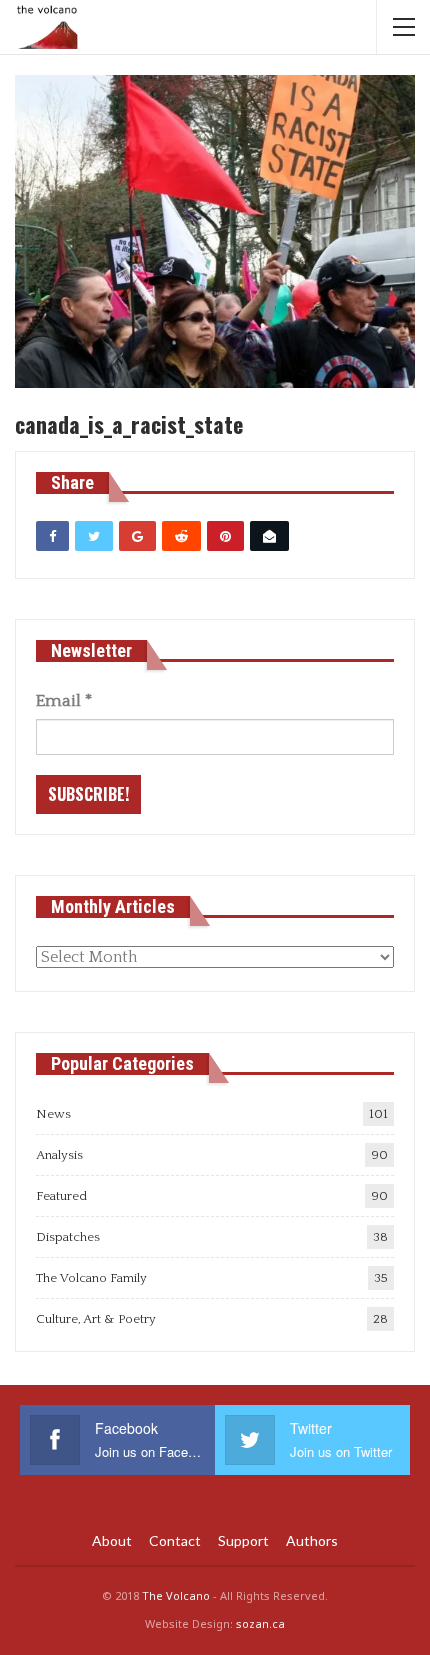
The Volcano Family (91, 1278)
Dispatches (68, 1237)
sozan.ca (260, 1623)
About (112, 1540)
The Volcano (176, 1595)
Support (243, 1540)
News (53, 1114)
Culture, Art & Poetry (96, 1319)
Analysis (59, 1155)
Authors (312, 1540)
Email (64, 701)
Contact (175, 1540)
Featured (61, 1196)
